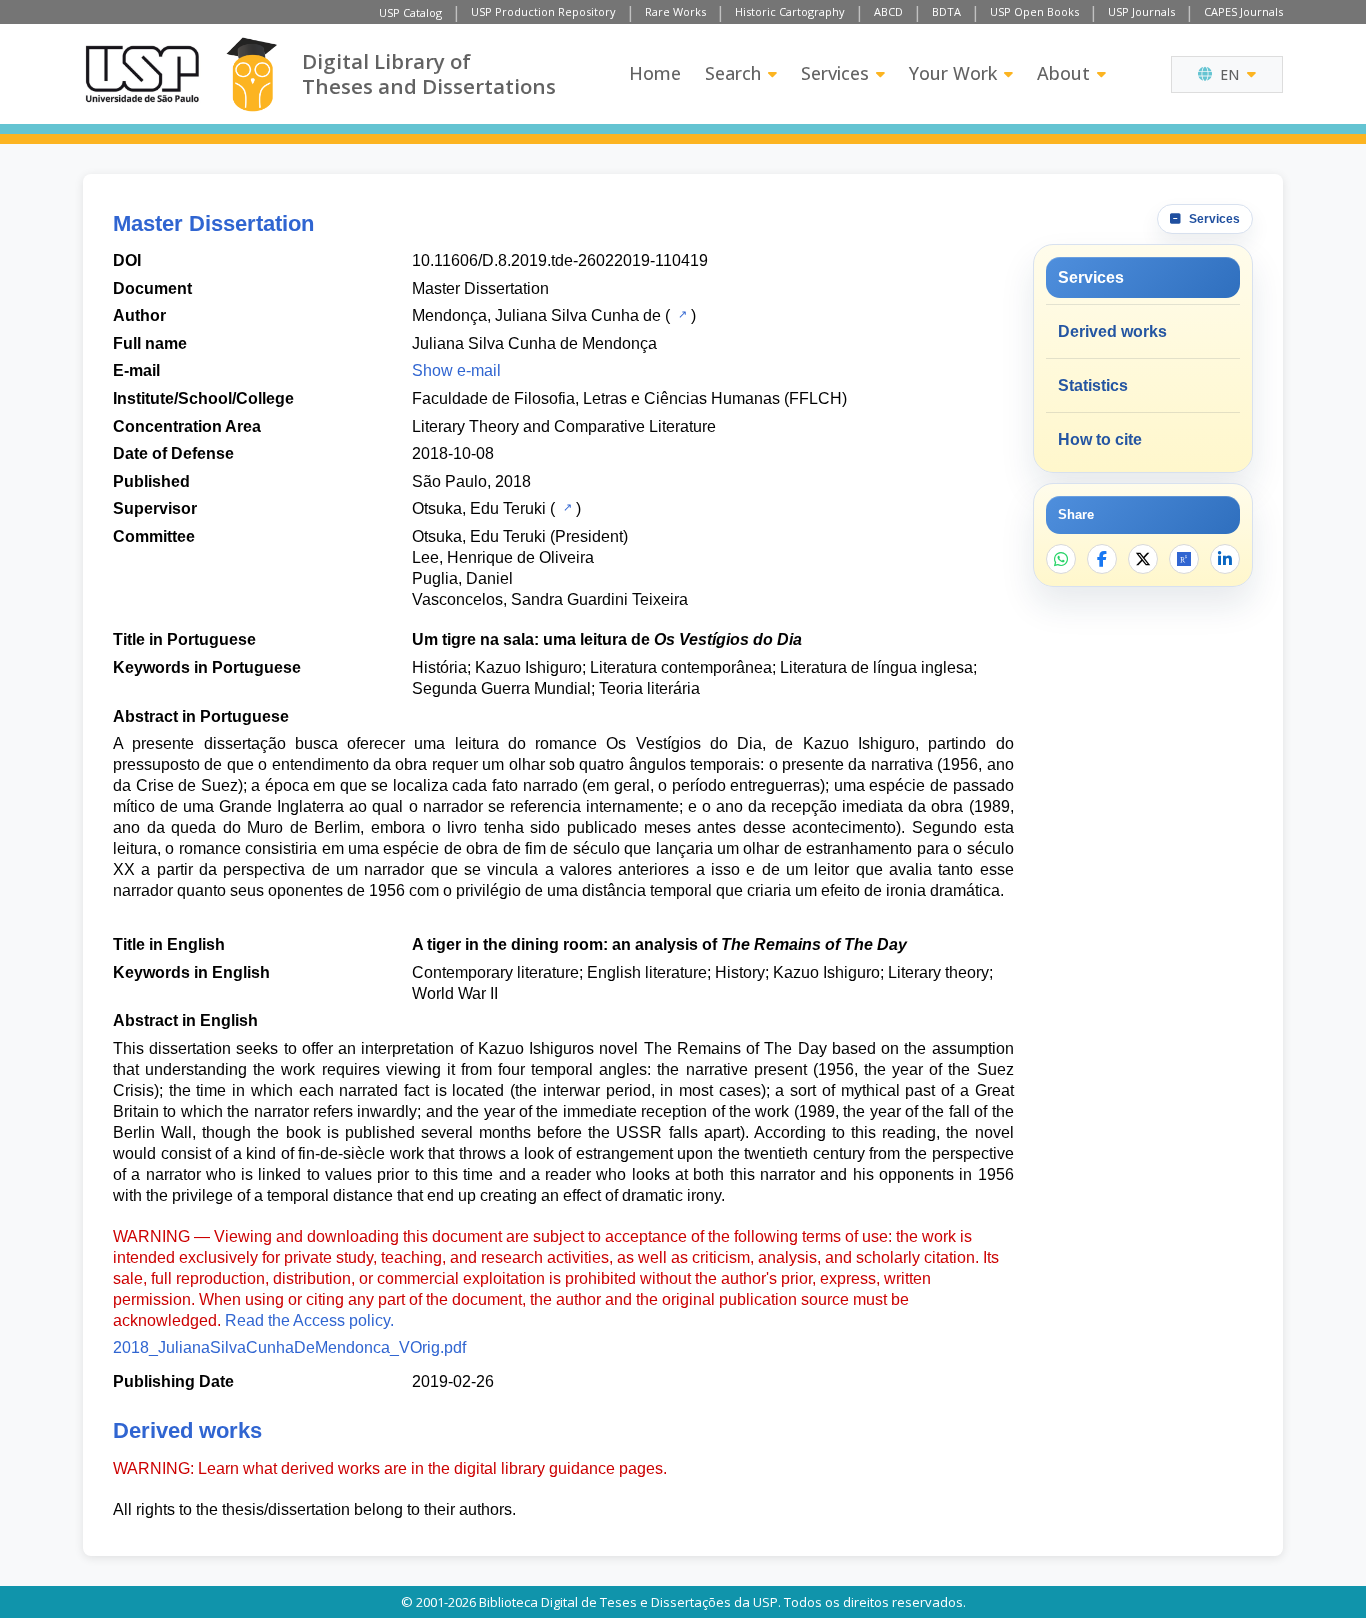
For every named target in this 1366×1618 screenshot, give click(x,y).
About (1063, 73)
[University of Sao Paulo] (142, 74)
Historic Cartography (790, 11)
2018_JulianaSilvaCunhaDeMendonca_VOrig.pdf (289, 1347)
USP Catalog (410, 12)
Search (733, 73)
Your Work (953, 73)
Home (655, 73)
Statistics (1093, 385)
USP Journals (1141, 11)
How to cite (1100, 439)
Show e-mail (456, 370)
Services (835, 73)
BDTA (946, 11)
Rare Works (675, 11)
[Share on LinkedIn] (1225, 559)
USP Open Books (1034, 11)
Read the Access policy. (309, 1320)
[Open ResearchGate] (1184, 559)
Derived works (1112, 331)
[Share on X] (1143, 559)
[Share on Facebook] (1102, 559)
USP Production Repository (543, 11)
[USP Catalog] (680, 314)
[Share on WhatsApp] (1061, 559)
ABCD (888, 11)
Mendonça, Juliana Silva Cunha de (536, 315)
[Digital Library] (251, 74)
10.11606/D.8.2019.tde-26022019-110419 (560, 260)
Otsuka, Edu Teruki (479, 508)
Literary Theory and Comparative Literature (564, 426)
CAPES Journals (1243, 11)
